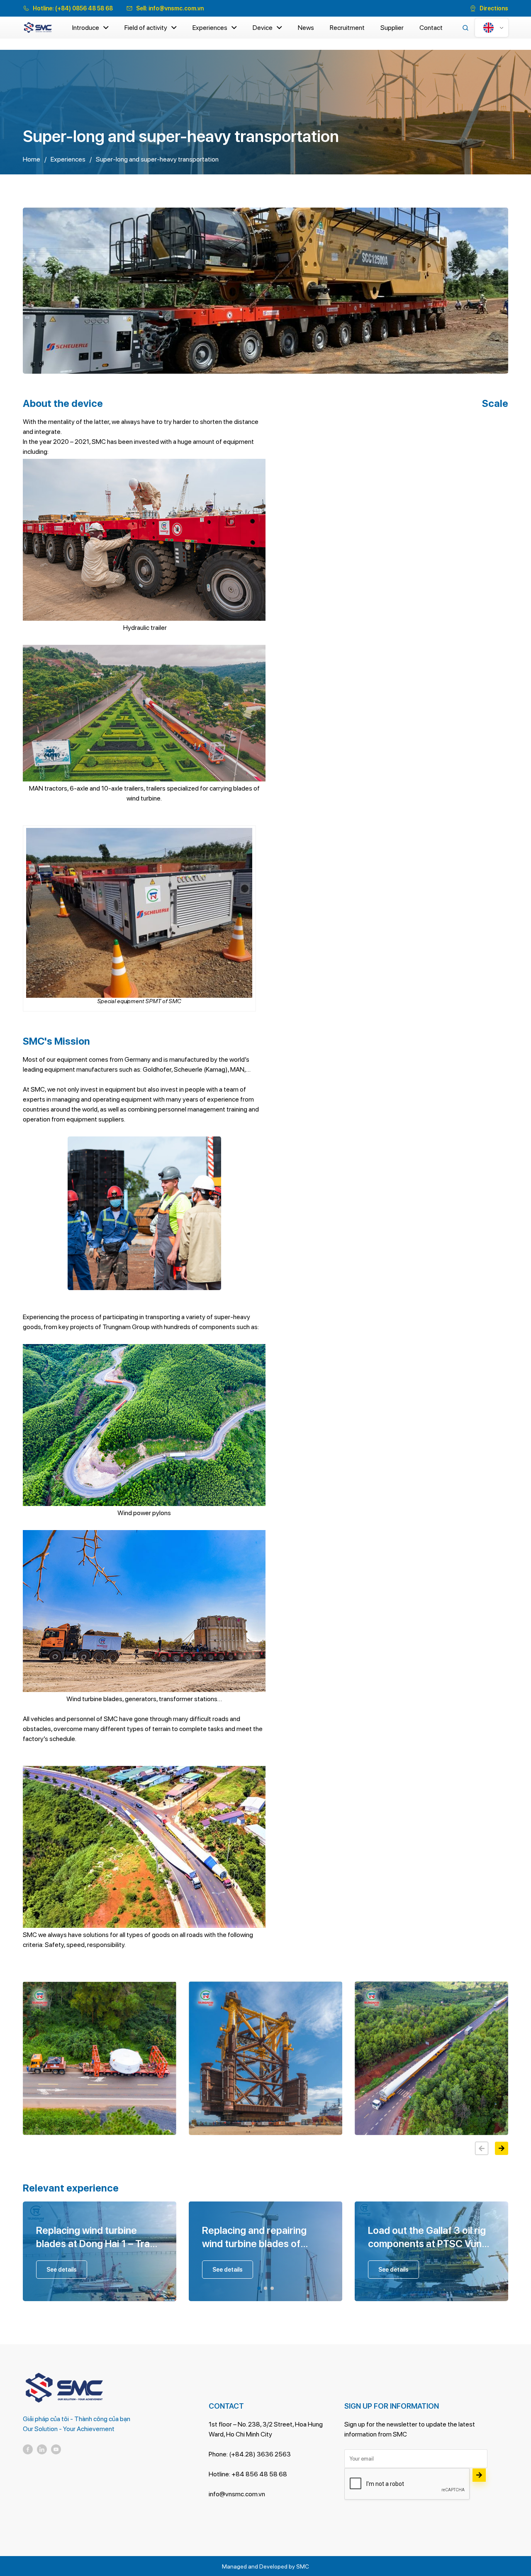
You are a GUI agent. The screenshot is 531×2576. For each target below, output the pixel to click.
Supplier (392, 28)
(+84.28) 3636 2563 (260, 2454)
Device (263, 28)
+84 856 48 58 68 (259, 2474)
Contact (431, 28)
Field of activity (146, 28)
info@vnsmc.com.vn (176, 8)
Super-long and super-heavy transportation (157, 159)
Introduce (86, 28)
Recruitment (347, 28)
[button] (502, 2148)
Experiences (210, 28)
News (306, 28)
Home (32, 159)
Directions (494, 8)
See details (62, 2270)
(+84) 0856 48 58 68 (84, 8)
